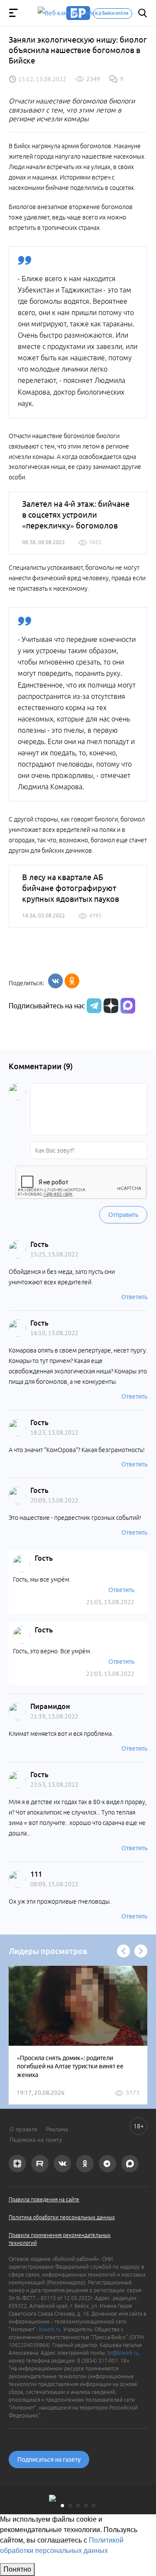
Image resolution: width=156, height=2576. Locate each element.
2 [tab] (70, 2506)
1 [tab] (62, 2506)
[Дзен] (110, 1006)
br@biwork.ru (123, 2353)
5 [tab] (94, 2506)
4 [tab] (86, 2506)
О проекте (23, 2129)
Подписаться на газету (49, 2460)
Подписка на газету (36, 2140)
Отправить (123, 1215)
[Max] (128, 1006)
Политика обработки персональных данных (62, 2217)
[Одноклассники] (72, 981)
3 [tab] (78, 2506)
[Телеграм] (93, 1006)
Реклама (57, 2129)
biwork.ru (50, 2329)
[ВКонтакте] (55, 981)
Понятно (17, 2569)
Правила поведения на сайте (44, 2199)
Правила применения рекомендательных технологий (60, 2239)
